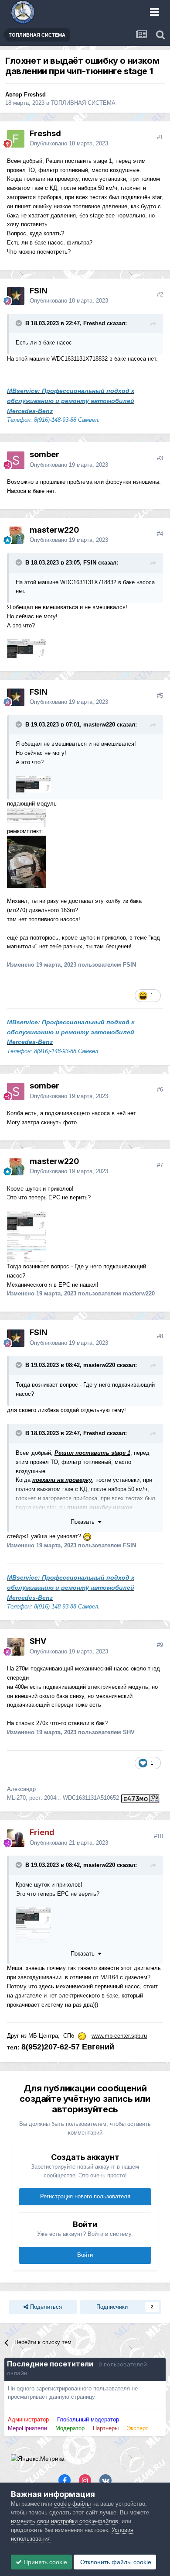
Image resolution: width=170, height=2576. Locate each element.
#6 (160, 1090)
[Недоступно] (33, 784)
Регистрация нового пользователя (85, 2196)
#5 (160, 696)
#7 (160, 1165)
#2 (160, 294)
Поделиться (45, 2307)
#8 (160, 1336)
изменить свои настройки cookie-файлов (65, 2521)
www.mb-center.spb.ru (119, 2036)
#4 (160, 534)
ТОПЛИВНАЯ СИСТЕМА (83, 103)
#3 (160, 458)
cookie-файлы (72, 2504)
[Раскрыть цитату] (20, 323)
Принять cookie (44, 2562)
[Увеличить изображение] (27, 817)
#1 (160, 137)
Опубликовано (69, 143)
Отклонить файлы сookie (115, 2562)
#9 (160, 1645)
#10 (158, 1836)
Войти (85, 2255)
